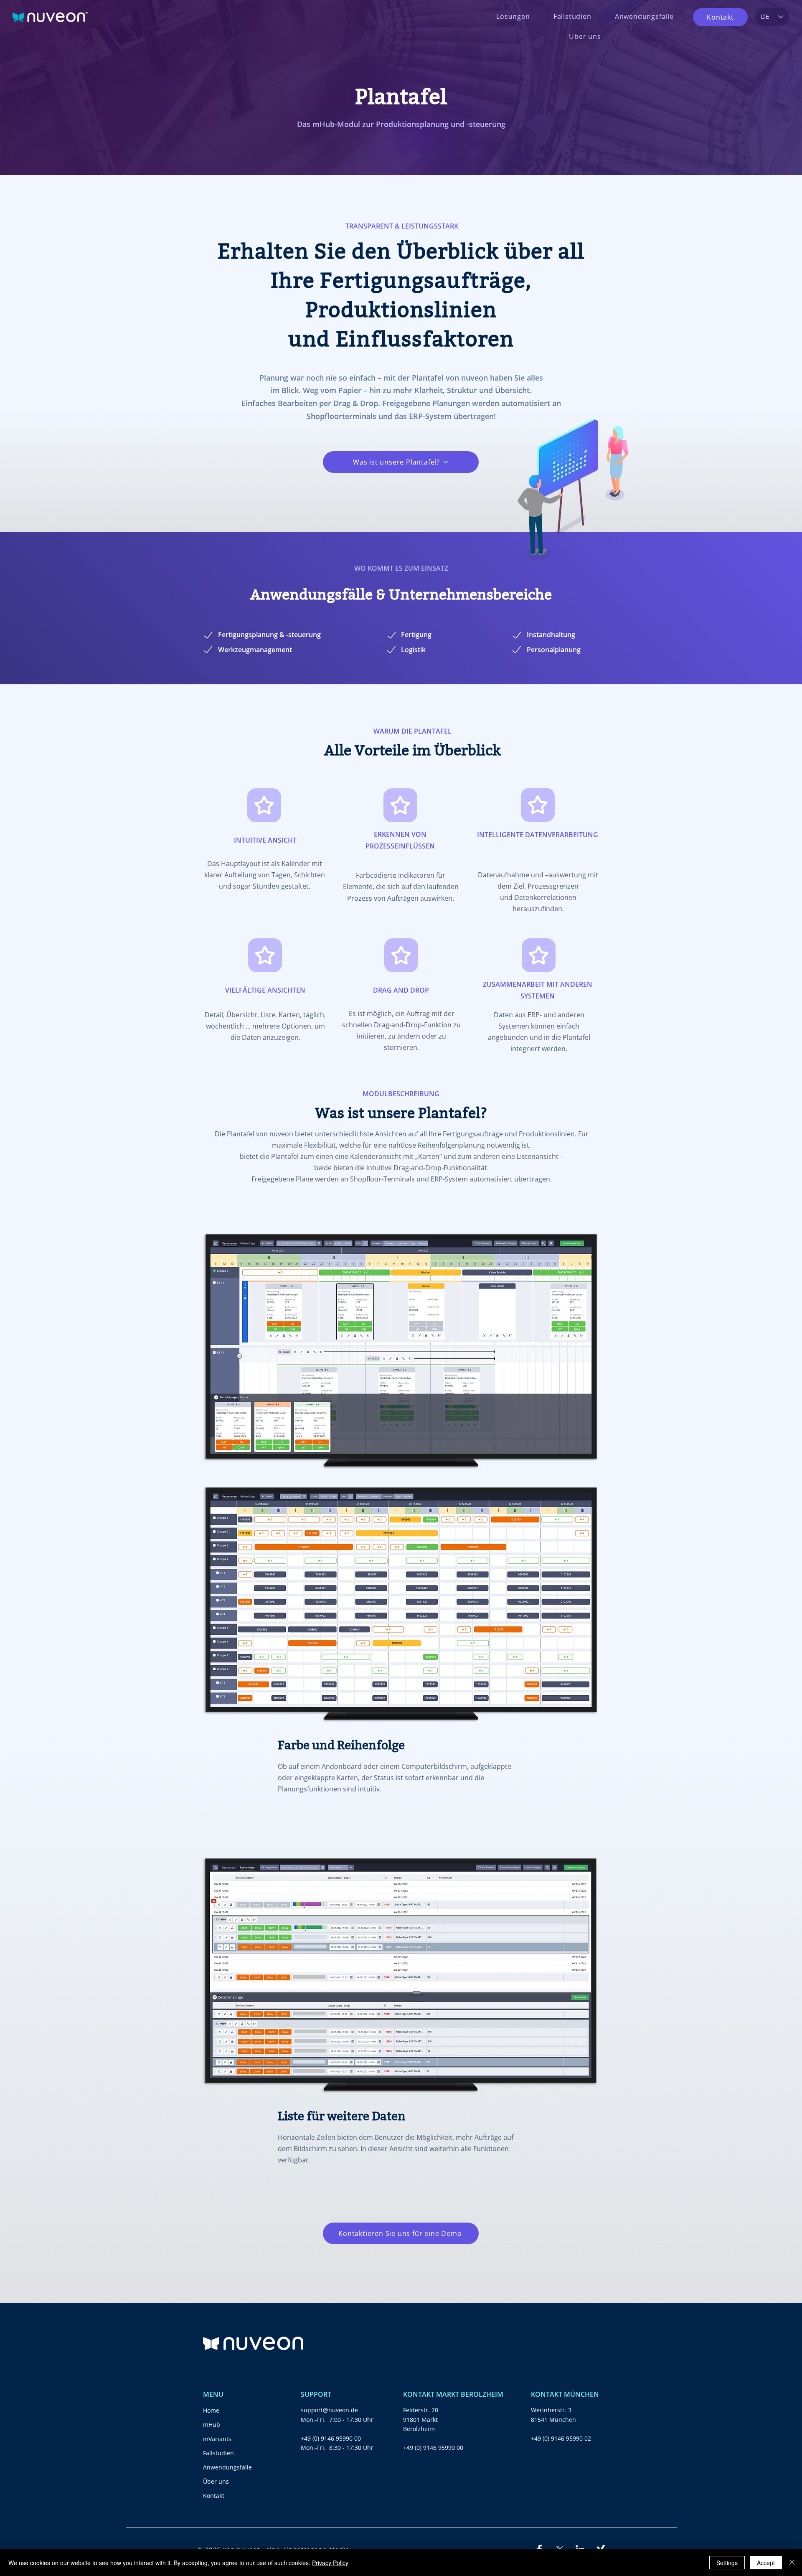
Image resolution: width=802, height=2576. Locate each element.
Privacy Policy (330, 2563)
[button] (513, 16)
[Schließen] (792, 2563)
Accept (766, 2563)
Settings (727, 2563)
